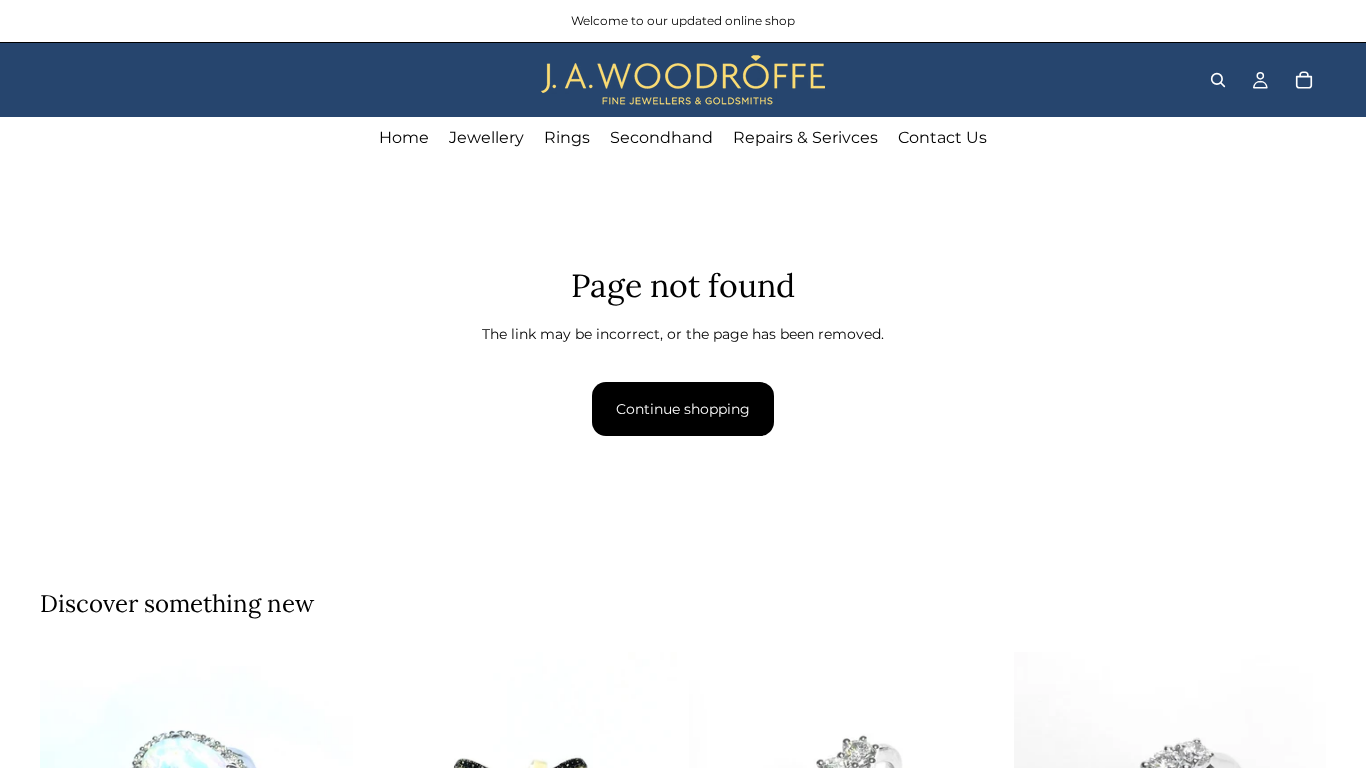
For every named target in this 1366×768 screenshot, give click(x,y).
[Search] (1218, 80)
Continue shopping (683, 409)
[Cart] (1304, 80)
